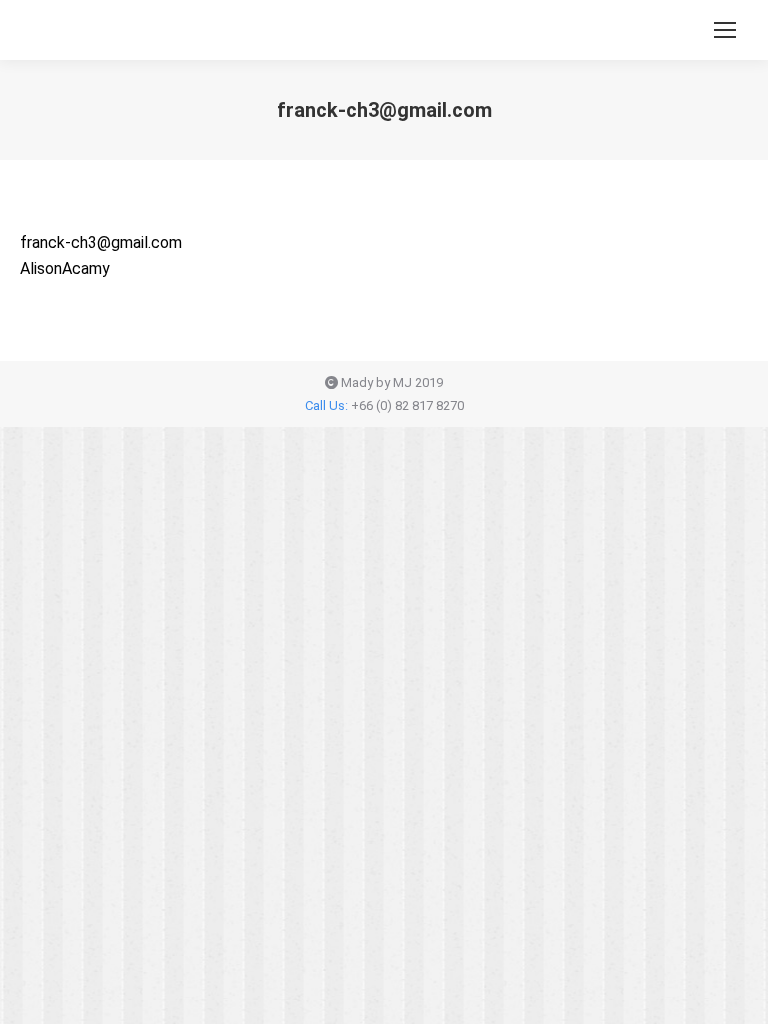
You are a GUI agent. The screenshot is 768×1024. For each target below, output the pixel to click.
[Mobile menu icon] (725, 30)
